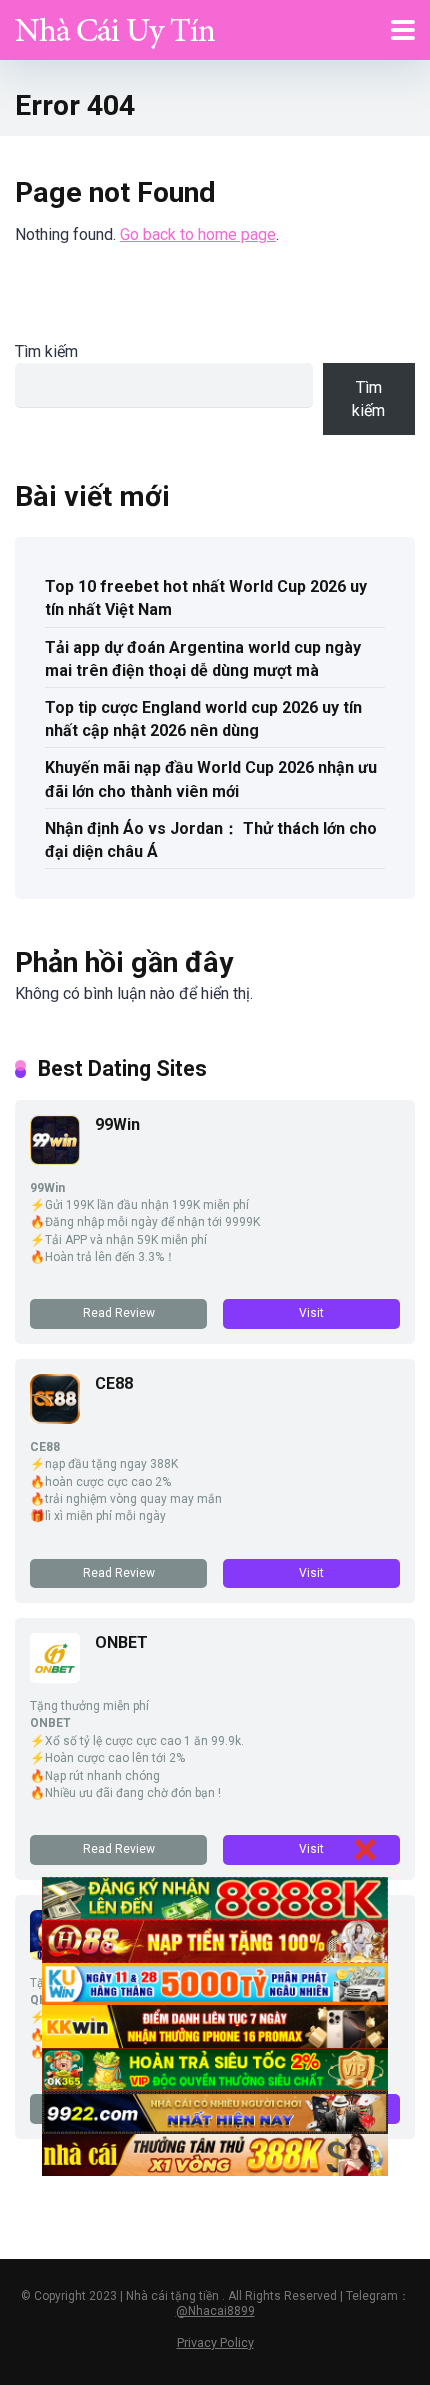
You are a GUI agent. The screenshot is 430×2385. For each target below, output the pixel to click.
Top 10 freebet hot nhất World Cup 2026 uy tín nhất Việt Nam (206, 598)
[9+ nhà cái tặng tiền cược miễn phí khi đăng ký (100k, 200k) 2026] (115, 27)
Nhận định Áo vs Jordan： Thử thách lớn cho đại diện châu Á (211, 840)
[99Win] (55, 1159)
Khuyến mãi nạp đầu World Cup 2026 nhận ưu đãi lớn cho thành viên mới (211, 779)
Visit (311, 1313)
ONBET (121, 1642)
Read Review (119, 1313)
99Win (117, 1124)
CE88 (114, 1383)
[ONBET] (55, 1677)
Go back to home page (198, 234)
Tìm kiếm (46, 351)
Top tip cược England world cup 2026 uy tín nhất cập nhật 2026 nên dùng (203, 719)
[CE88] (55, 1418)
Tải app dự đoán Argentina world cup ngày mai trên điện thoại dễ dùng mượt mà (203, 659)
